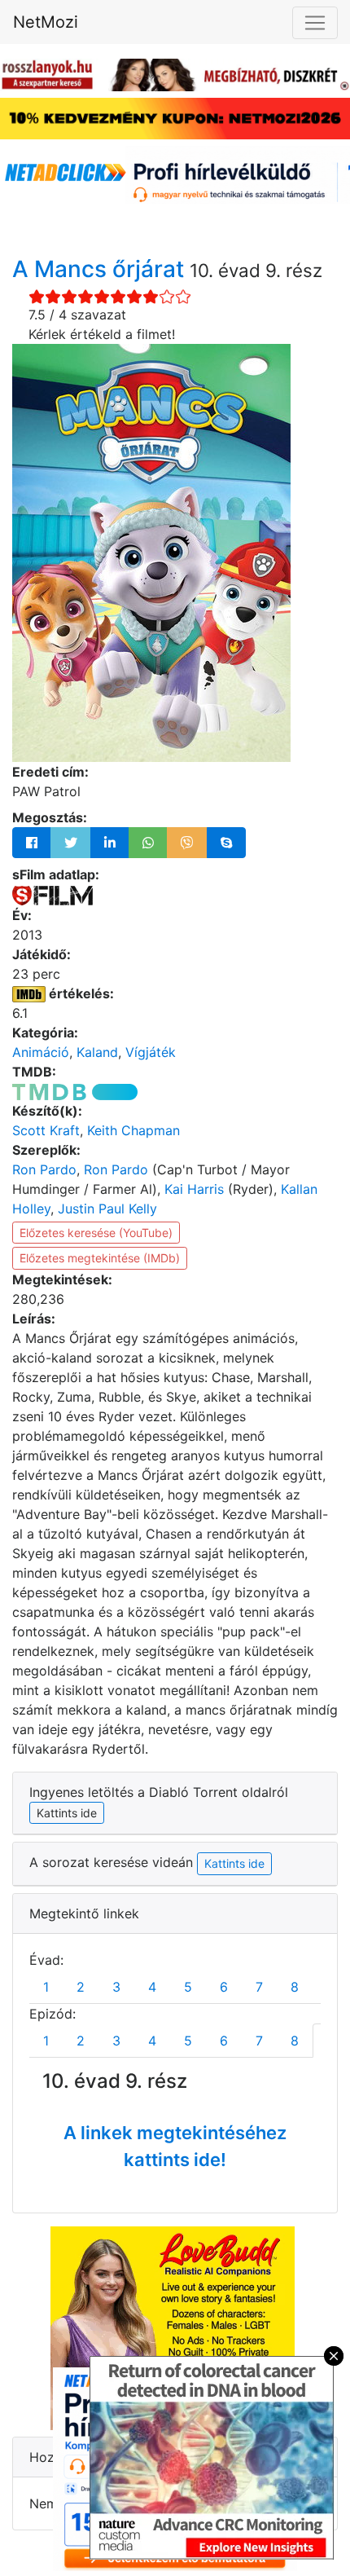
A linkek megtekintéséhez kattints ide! (175, 2146)
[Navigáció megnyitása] (315, 23)
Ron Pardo (44, 1169)
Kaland (97, 1052)
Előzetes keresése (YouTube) (96, 1233)
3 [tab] (116, 1987)
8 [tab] (295, 1987)
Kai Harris (194, 1189)
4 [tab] (152, 1987)
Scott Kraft (46, 1130)
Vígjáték (151, 1052)
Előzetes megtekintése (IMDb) (100, 1258)
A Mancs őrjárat (101, 269)
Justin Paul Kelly (107, 1209)
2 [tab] (81, 1987)
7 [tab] (259, 1987)
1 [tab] (46, 1987)
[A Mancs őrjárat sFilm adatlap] (52, 894)
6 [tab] (224, 1987)
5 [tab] (188, 1987)
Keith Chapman (133, 1130)
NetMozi (46, 22)
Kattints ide (234, 1863)
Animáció (41, 1052)
